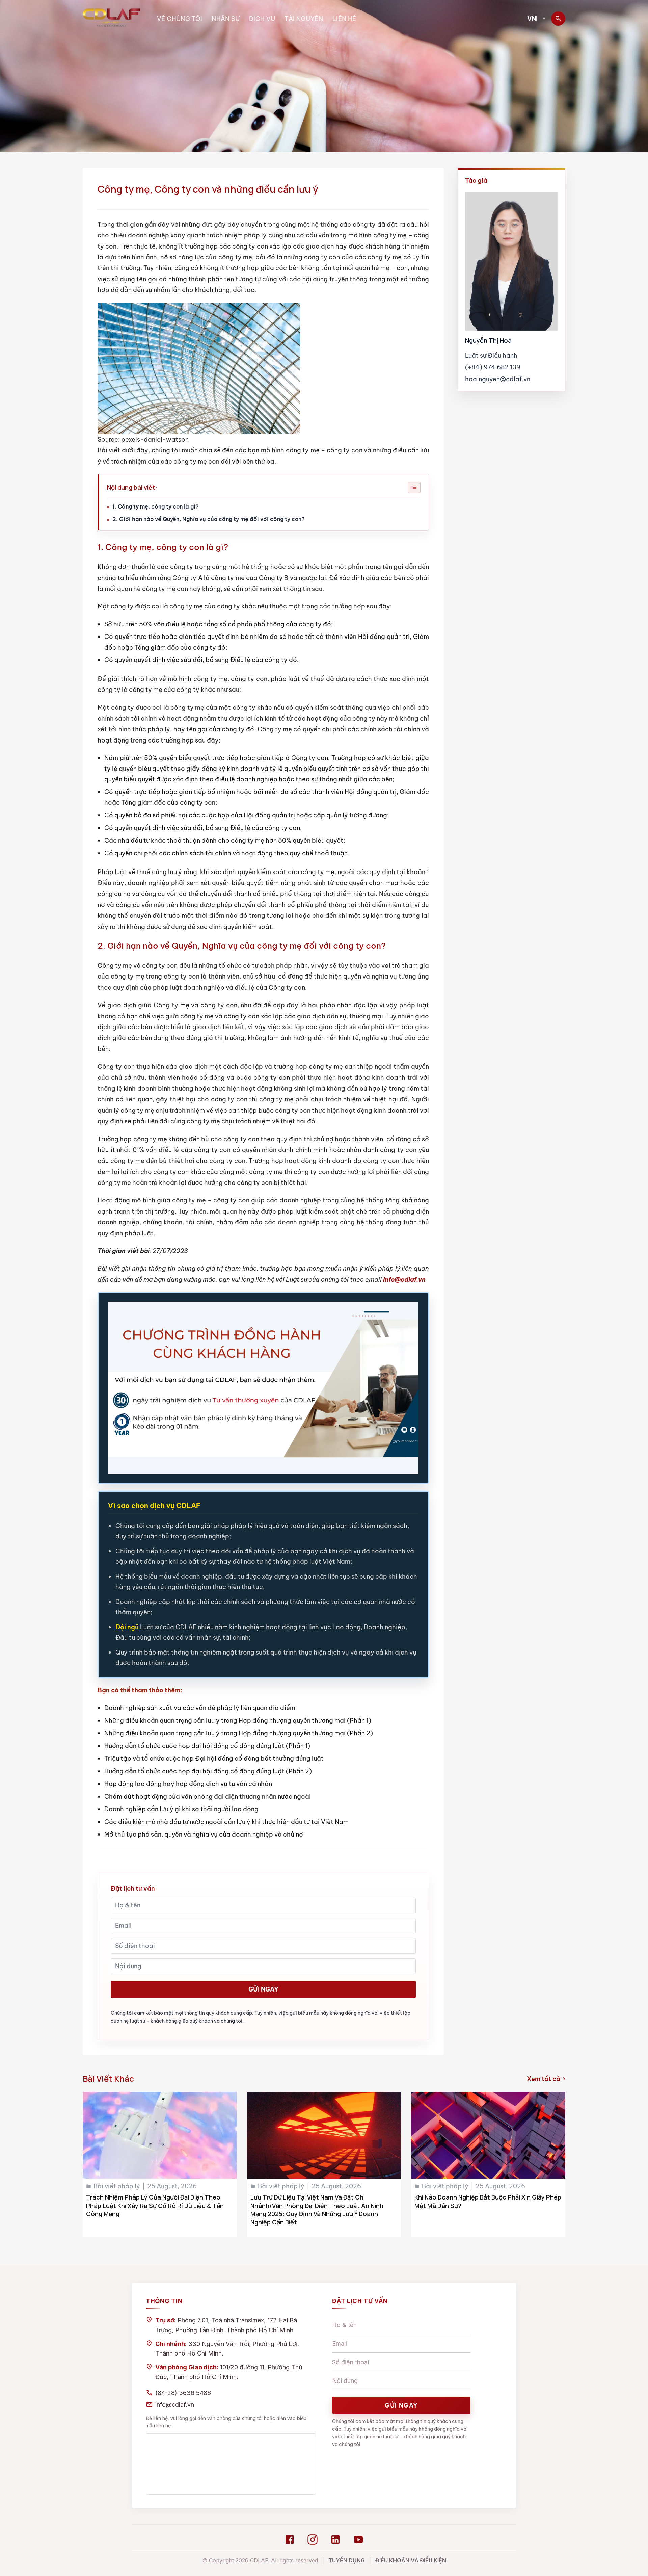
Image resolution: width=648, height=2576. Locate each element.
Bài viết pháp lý (117, 2186)
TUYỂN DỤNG (347, 2560)
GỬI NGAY (401, 2405)
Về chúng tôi (180, 19)
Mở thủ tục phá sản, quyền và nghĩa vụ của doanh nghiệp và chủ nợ (204, 1834)
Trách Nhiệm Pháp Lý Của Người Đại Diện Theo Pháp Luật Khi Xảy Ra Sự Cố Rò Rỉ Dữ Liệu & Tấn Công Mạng (155, 2206)
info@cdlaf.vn (175, 2405)
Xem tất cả (546, 2079)
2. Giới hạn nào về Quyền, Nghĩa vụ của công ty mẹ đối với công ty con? (209, 519)
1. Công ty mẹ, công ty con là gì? (156, 506)
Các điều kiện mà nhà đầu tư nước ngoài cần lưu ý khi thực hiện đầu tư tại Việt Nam (226, 1822)
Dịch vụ (262, 19)
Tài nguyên (304, 19)
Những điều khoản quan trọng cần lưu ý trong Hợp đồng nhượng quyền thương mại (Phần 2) (239, 1733)
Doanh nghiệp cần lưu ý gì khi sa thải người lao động (181, 1809)
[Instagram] (313, 2540)
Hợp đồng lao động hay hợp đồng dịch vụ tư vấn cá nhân (188, 1784)
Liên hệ (344, 19)
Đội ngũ (127, 1627)
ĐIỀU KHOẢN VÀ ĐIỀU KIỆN (411, 2560)
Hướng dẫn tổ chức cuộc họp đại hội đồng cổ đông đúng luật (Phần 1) (207, 1746)
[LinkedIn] (335, 2540)
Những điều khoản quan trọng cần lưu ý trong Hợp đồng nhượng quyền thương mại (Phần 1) (238, 1721)
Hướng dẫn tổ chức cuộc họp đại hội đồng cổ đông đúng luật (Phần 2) (208, 1771)
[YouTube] (358, 2540)
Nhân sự (226, 19)
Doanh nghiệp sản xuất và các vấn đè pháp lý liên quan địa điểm (200, 1708)
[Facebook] (290, 2540)
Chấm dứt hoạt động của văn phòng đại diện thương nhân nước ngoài (208, 1797)
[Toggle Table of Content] (414, 487)
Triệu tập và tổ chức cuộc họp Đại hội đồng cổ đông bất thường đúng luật (214, 1758)
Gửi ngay (263, 1989)
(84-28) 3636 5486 (183, 2393)
